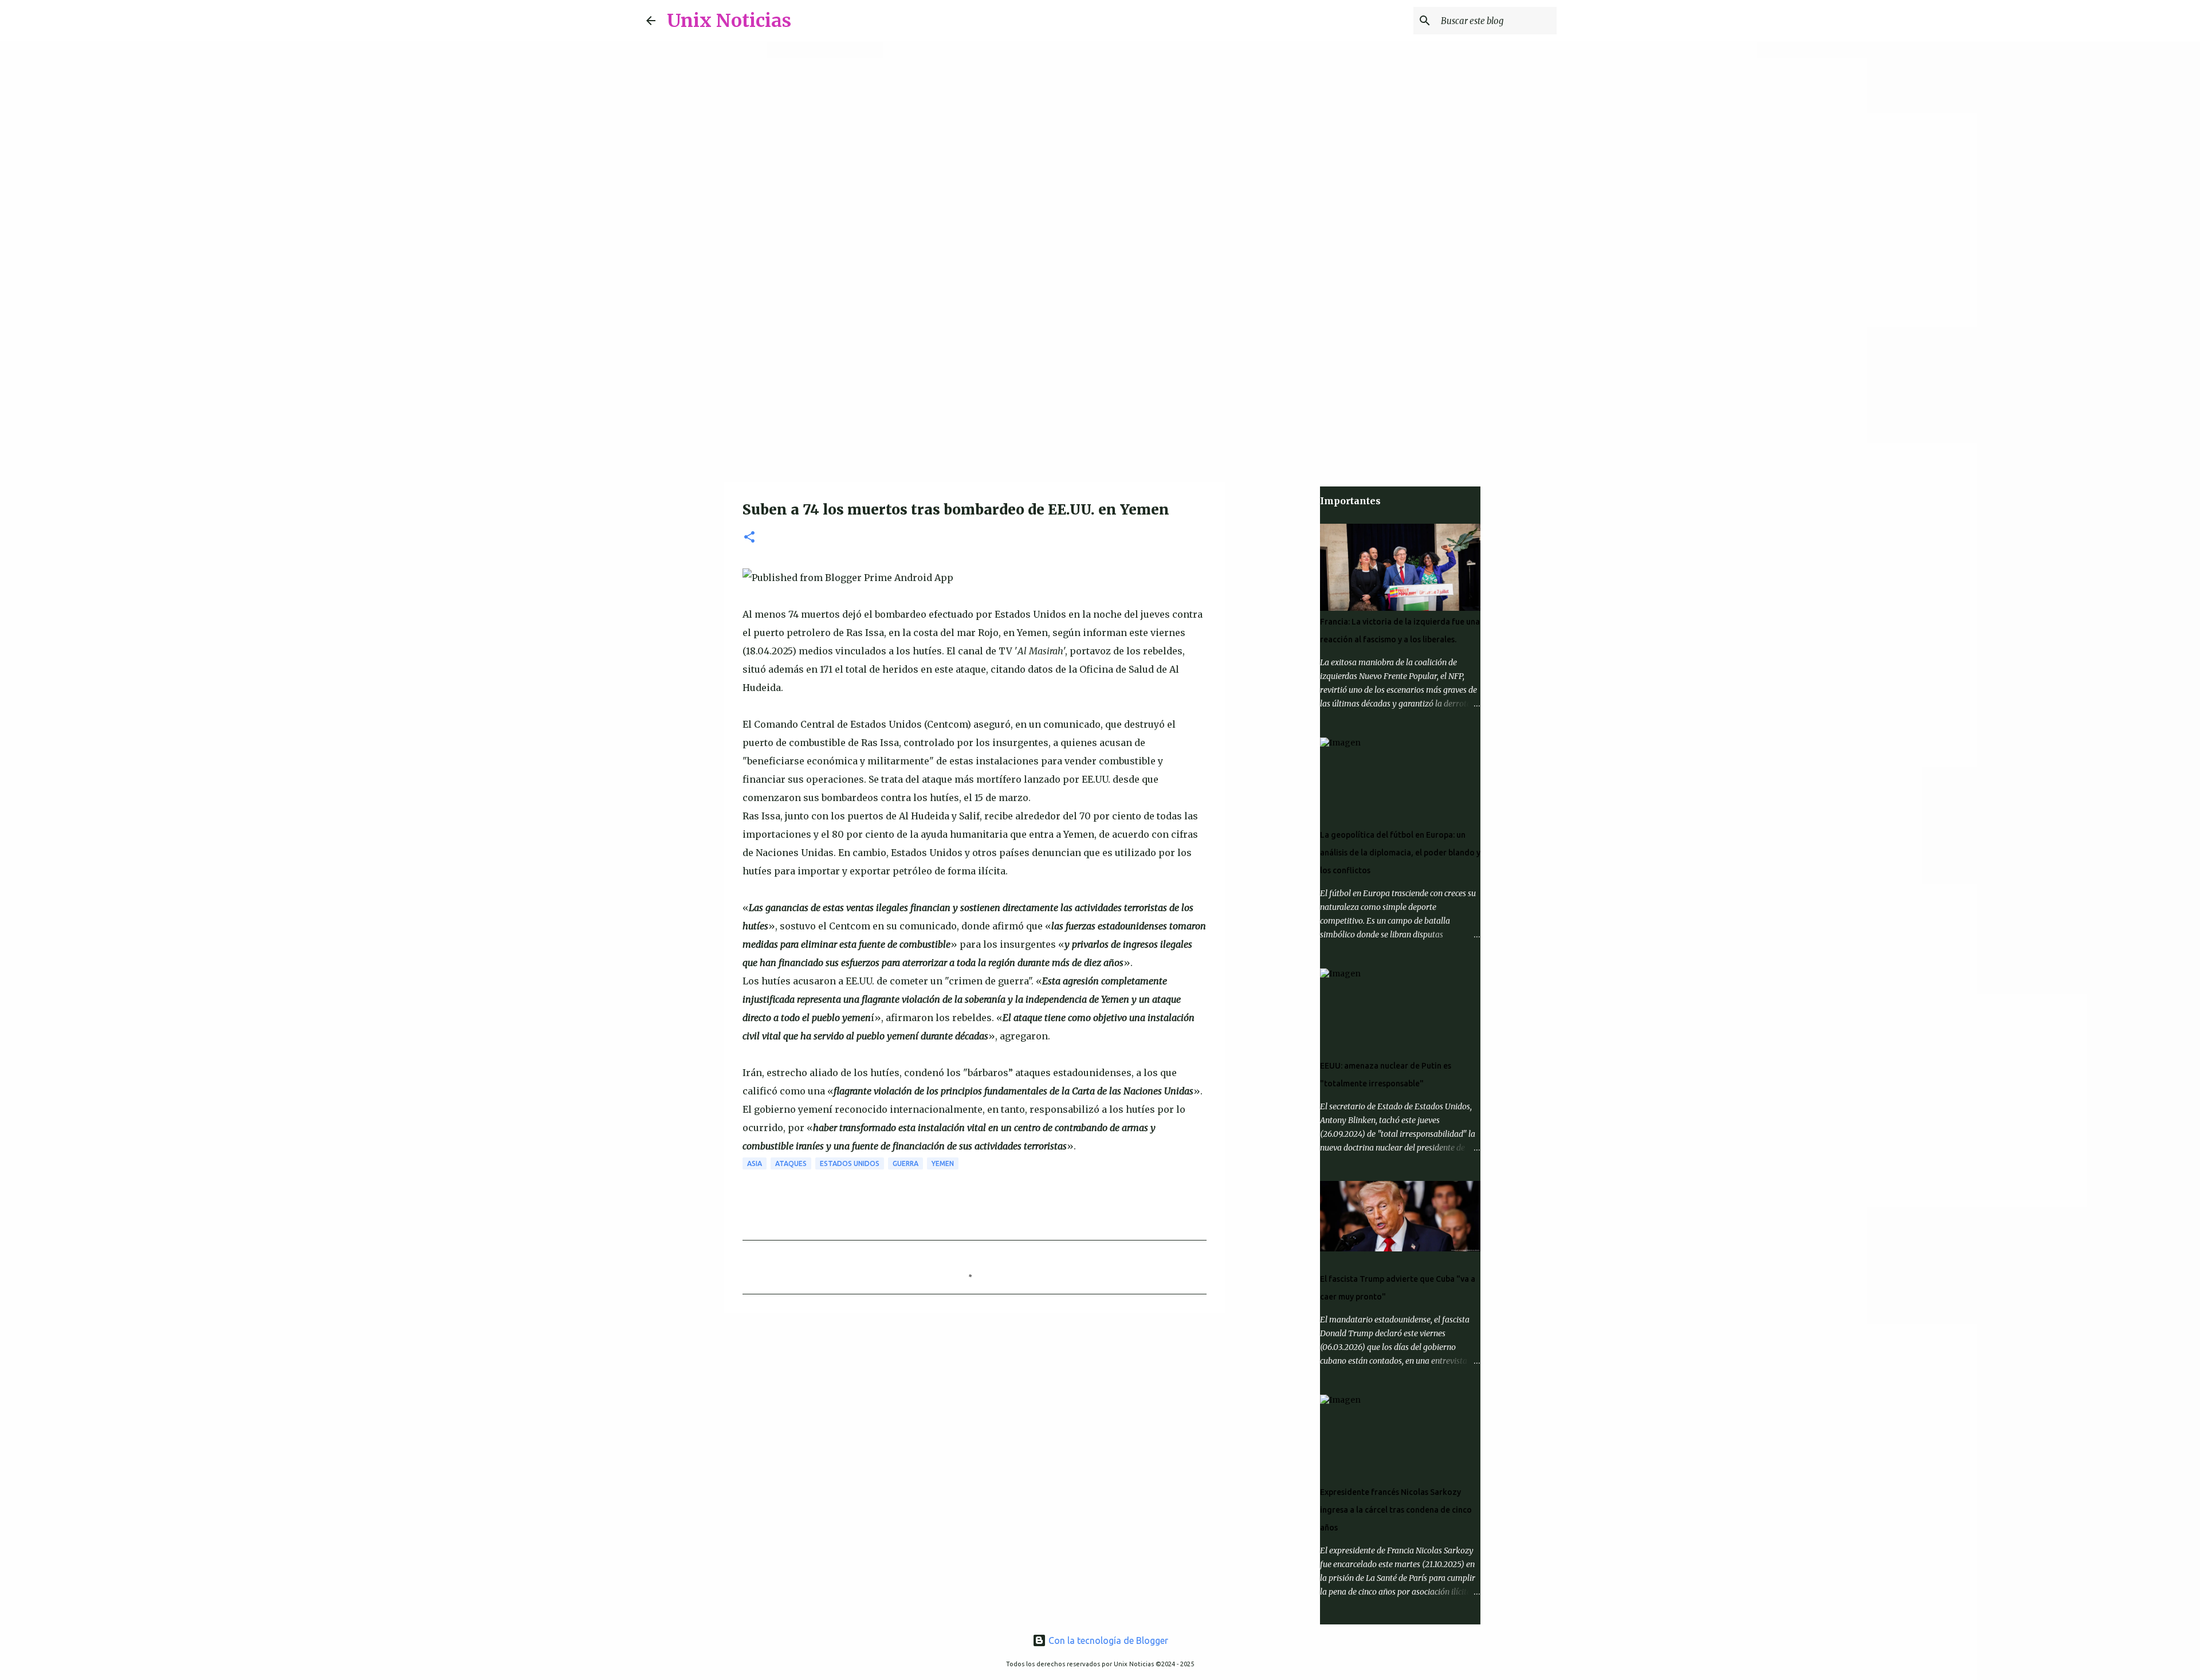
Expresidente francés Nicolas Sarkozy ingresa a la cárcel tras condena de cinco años (1396, 1510)
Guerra (905, 1163)
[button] (749, 538)
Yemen (943, 1163)
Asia (755, 1163)
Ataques (791, 1163)
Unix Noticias (729, 21)
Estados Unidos (850, 1163)
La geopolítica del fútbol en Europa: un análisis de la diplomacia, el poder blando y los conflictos (1400, 853)
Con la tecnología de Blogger (1107, 1640)
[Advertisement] (1100, 392)
